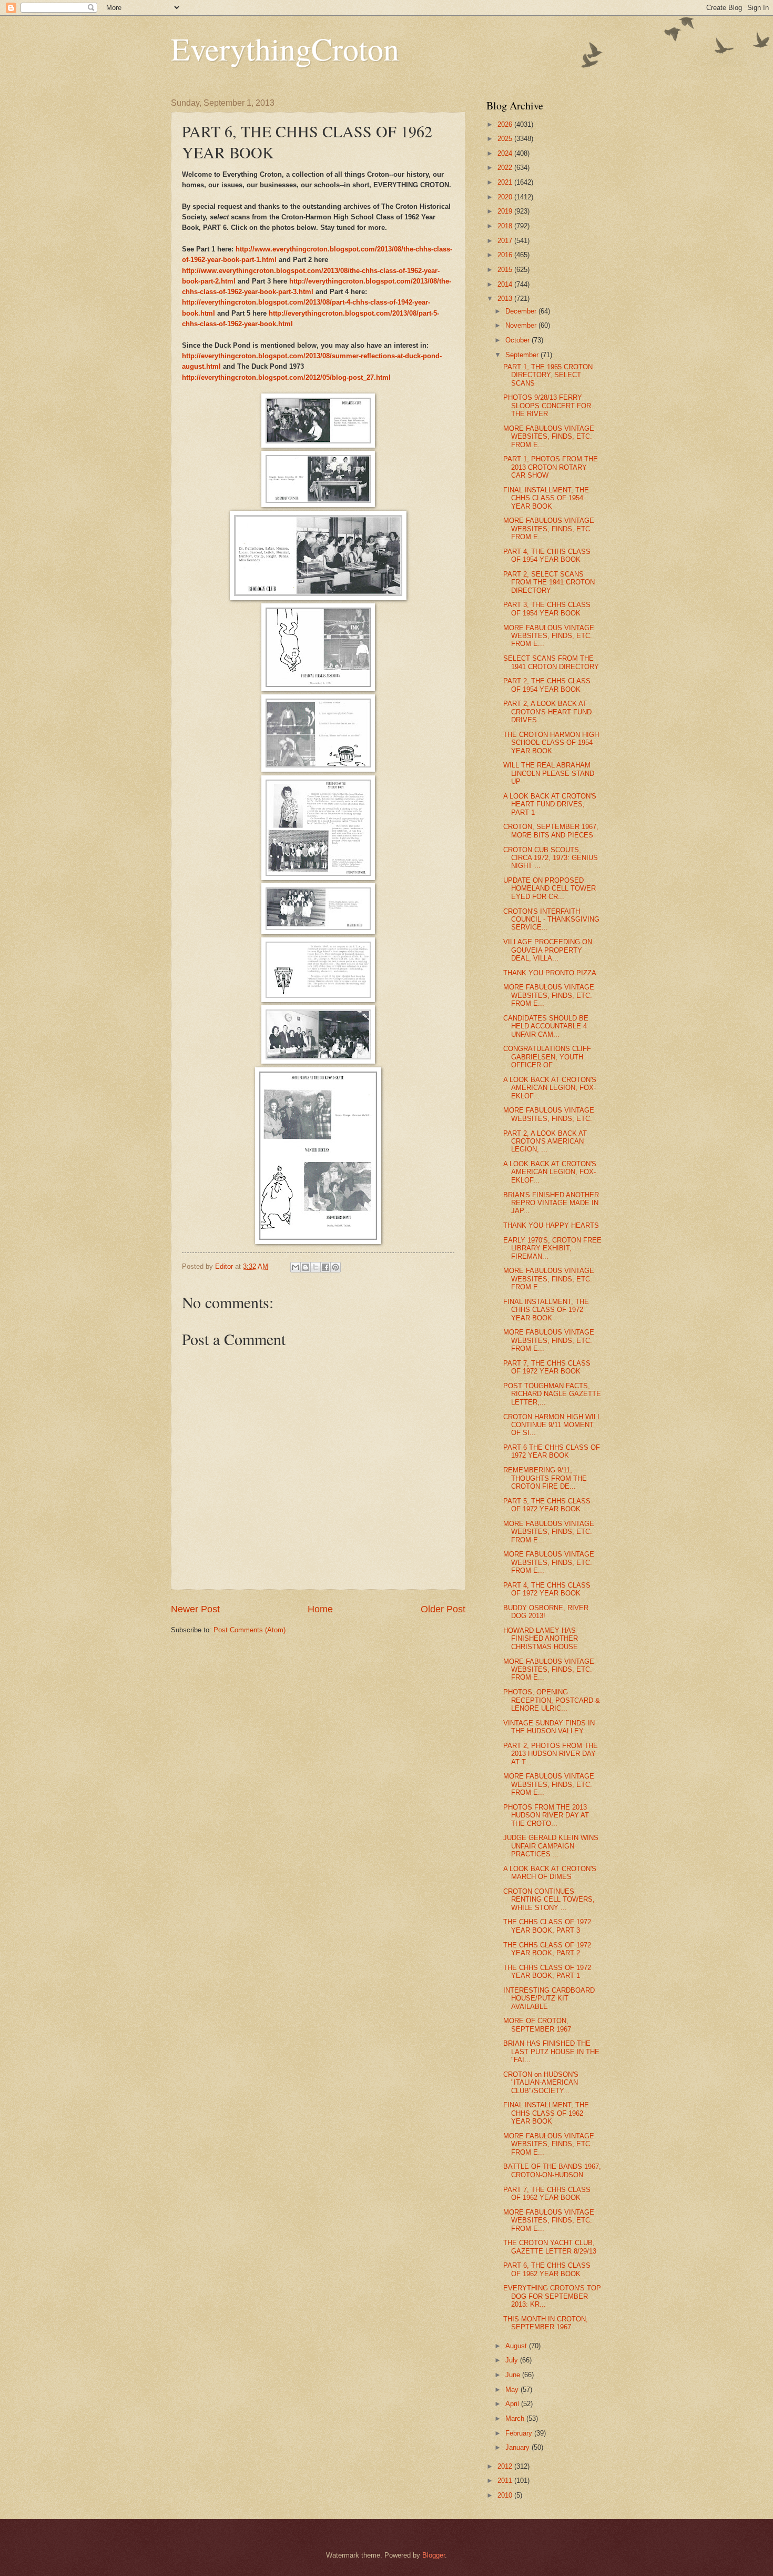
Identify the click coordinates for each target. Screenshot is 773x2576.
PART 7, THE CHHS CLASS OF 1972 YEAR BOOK (547, 1367)
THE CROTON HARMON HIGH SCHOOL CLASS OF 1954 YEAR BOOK (551, 743)
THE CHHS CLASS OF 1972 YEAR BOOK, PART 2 (547, 1949)
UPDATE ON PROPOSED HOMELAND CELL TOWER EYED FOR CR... (550, 888)
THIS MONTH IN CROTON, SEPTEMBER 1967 (546, 2323)
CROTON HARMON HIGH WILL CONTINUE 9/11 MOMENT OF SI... (552, 1425)
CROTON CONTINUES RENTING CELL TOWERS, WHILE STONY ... (549, 1900)
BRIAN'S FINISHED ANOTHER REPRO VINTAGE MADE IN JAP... (551, 1203)
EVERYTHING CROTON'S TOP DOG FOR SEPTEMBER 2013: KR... (552, 2296)
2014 (506, 284)
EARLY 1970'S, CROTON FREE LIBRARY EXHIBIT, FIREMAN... (552, 1248)
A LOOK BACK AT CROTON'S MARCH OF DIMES (550, 1873)
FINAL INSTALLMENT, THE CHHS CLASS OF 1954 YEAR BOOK (546, 498)
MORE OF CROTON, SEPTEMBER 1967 (537, 2025)
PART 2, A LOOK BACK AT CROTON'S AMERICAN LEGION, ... (545, 1141)
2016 (506, 255)
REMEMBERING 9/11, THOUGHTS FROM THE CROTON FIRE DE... (545, 1478)
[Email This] (296, 1267)
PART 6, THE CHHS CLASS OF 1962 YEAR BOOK (547, 2269)
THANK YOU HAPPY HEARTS (551, 1225)
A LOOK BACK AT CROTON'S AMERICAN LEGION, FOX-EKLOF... (550, 1088)
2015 (506, 270)
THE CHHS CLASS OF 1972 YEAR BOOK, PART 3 (547, 1926)
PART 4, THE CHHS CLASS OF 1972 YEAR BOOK (547, 1589)
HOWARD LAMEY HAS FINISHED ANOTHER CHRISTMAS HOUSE (541, 1639)
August (517, 2346)
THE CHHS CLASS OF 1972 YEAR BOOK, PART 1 (547, 1972)
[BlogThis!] (306, 1267)
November (522, 325)
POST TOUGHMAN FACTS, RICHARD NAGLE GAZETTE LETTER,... (552, 1394)
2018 (506, 226)
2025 (506, 139)
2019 (506, 211)
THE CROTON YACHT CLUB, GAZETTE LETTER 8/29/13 (550, 2247)
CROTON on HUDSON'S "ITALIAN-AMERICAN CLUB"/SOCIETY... (541, 2083)
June (514, 2375)
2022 (506, 168)
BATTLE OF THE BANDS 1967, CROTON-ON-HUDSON (552, 2170)
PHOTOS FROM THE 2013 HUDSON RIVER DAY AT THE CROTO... (546, 1815)
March (516, 2418)
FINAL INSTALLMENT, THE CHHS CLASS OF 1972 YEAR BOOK (546, 1310)
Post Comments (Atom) (250, 1630)
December (522, 311)
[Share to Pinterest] (335, 1267)
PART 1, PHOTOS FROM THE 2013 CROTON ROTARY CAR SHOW (551, 467)
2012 (506, 2466)
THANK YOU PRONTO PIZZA (550, 973)
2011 (506, 2481)
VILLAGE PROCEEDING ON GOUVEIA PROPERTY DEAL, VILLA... (548, 950)
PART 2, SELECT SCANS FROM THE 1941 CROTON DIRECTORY (549, 582)
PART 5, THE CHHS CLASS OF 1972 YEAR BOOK (547, 1505)
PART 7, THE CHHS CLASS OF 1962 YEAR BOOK (547, 2194)
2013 (506, 299)
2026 (506, 124)
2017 (506, 241)
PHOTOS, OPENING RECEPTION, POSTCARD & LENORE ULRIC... (552, 1700)
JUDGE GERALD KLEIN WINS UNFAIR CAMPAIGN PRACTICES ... (551, 1846)
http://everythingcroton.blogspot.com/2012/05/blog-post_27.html (286, 377)
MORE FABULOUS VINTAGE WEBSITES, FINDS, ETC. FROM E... (549, 437)
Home (320, 1609)
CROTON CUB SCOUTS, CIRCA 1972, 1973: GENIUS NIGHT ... (551, 858)
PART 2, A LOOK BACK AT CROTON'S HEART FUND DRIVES (547, 712)
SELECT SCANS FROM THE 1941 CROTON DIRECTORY (551, 662)
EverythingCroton (285, 48)
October (518, 340)
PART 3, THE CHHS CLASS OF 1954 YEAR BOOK (547, 609)
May (513, 2390)
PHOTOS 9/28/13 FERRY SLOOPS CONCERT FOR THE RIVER (547, 406)
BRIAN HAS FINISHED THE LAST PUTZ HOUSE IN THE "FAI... (551, 2052)
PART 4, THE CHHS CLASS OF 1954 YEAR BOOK (547, 555)
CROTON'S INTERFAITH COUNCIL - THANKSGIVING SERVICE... (551, 920)
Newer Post (195, 1609)
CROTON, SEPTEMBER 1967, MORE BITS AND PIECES (551, 831)
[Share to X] (316, 1267)
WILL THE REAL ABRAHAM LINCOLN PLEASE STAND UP (549, 773)
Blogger (434, 2555)
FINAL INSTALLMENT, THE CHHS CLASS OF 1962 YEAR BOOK (546, 2113)
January (518, 2447)
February (520, 2433)
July (513, 2360)
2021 (506, 182)
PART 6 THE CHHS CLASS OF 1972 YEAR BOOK (552, 1451)
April (513, 2404)
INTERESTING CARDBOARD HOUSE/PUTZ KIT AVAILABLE (549, 1998)
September (523, 355)
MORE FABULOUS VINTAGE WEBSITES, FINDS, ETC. (549, 1114)
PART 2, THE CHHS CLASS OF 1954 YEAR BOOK (547, 685)
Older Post (443, 1609)
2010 (506, 2495)
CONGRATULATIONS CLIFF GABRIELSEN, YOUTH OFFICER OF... (547, 1057)
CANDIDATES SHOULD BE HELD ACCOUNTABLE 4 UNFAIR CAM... (546, 1026)
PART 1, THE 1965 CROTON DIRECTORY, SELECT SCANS (548, 375)
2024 (506, 153)
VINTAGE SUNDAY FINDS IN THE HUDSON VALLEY (549, 1727)
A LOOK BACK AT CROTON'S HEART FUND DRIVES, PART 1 (550, 804)
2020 (506, 197)
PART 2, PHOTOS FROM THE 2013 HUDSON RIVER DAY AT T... (551, 1754)
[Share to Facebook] (326, 1267)
